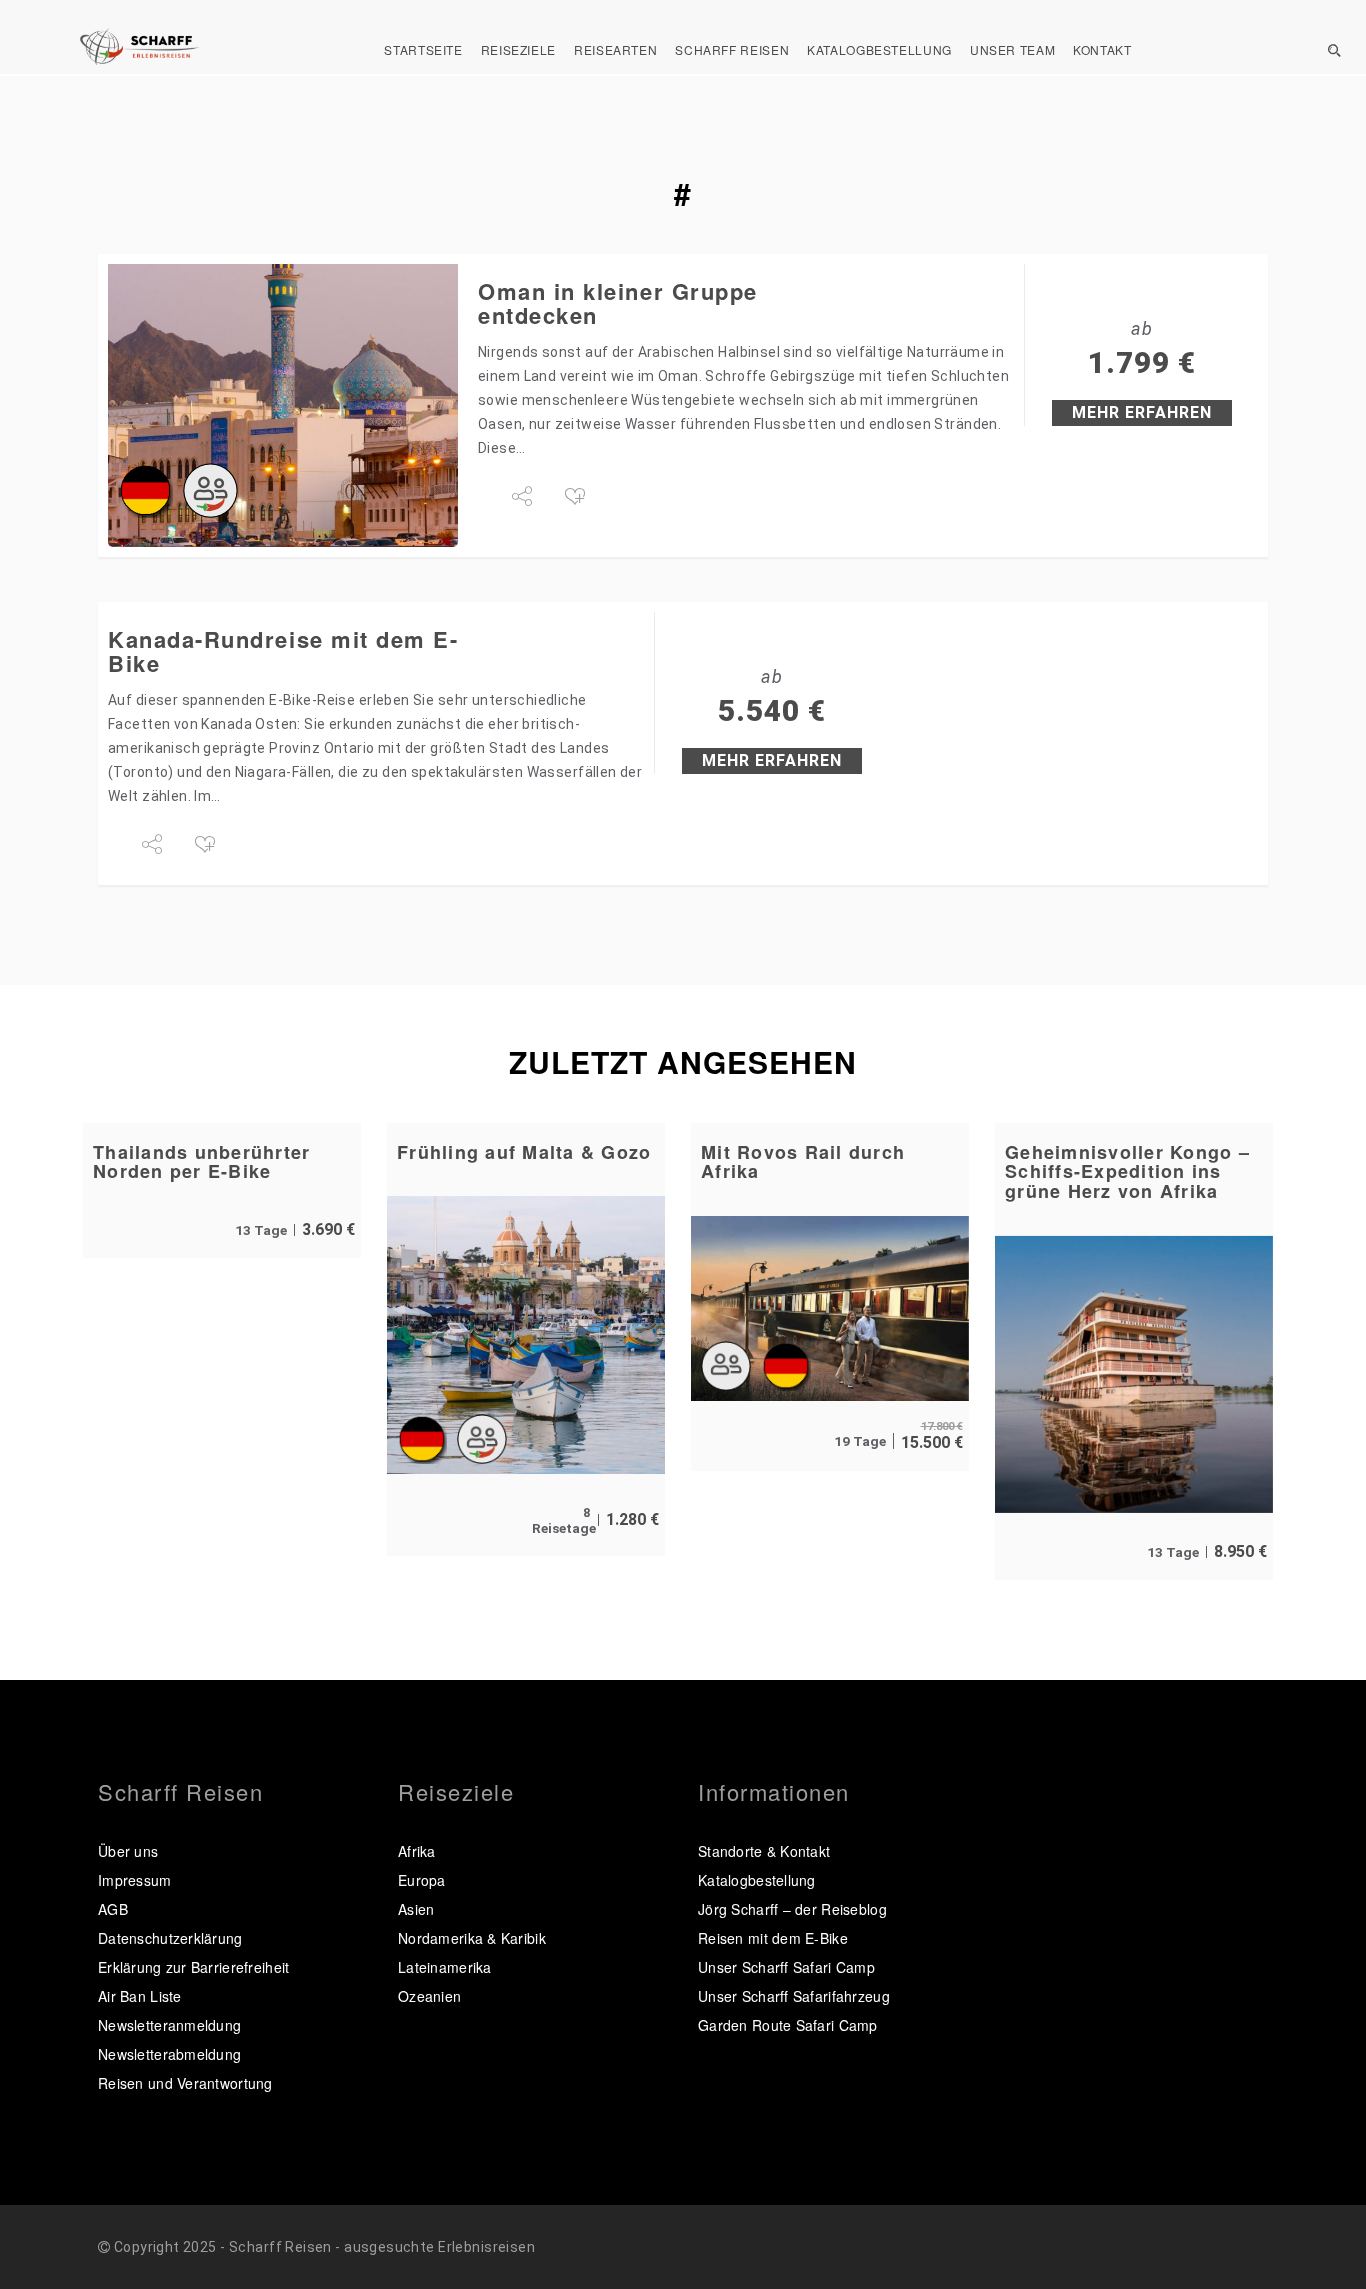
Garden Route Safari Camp (788, 2025)
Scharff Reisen (732, 49)
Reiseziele (518, 49)
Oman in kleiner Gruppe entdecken (618, 303)
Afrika (417, 1851)
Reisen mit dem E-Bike (773, 1938)
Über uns (128, 1851)
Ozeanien (429, 1996)
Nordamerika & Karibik (472, 1938)
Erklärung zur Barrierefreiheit (193, 1967)
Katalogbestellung (879, 49)
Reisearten (615, 49)
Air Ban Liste (140, 1996)
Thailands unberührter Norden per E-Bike (201, 1162)
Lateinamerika (445, 1967)
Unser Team (1012, 49)
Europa (422, 1880)
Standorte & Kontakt (764, 1851)
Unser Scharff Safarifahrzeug (794, 1996)
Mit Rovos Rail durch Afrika (803, 1162)
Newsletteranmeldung (169, 2025)
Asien (416, 1909)
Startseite (423, 49)
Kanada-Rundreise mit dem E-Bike (283, 651)
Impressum (135, 1880)
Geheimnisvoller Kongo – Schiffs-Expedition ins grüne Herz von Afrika (1127, 1172)
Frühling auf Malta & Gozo (524, 1152)
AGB (113, 1909)
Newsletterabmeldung (169, 2054)
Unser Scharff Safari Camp (786, 1967)
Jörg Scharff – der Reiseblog (792, 1909)
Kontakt (1102, 49)
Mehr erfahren (1142, 412)
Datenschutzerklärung (170, 1938)
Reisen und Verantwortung (185, 2083)
